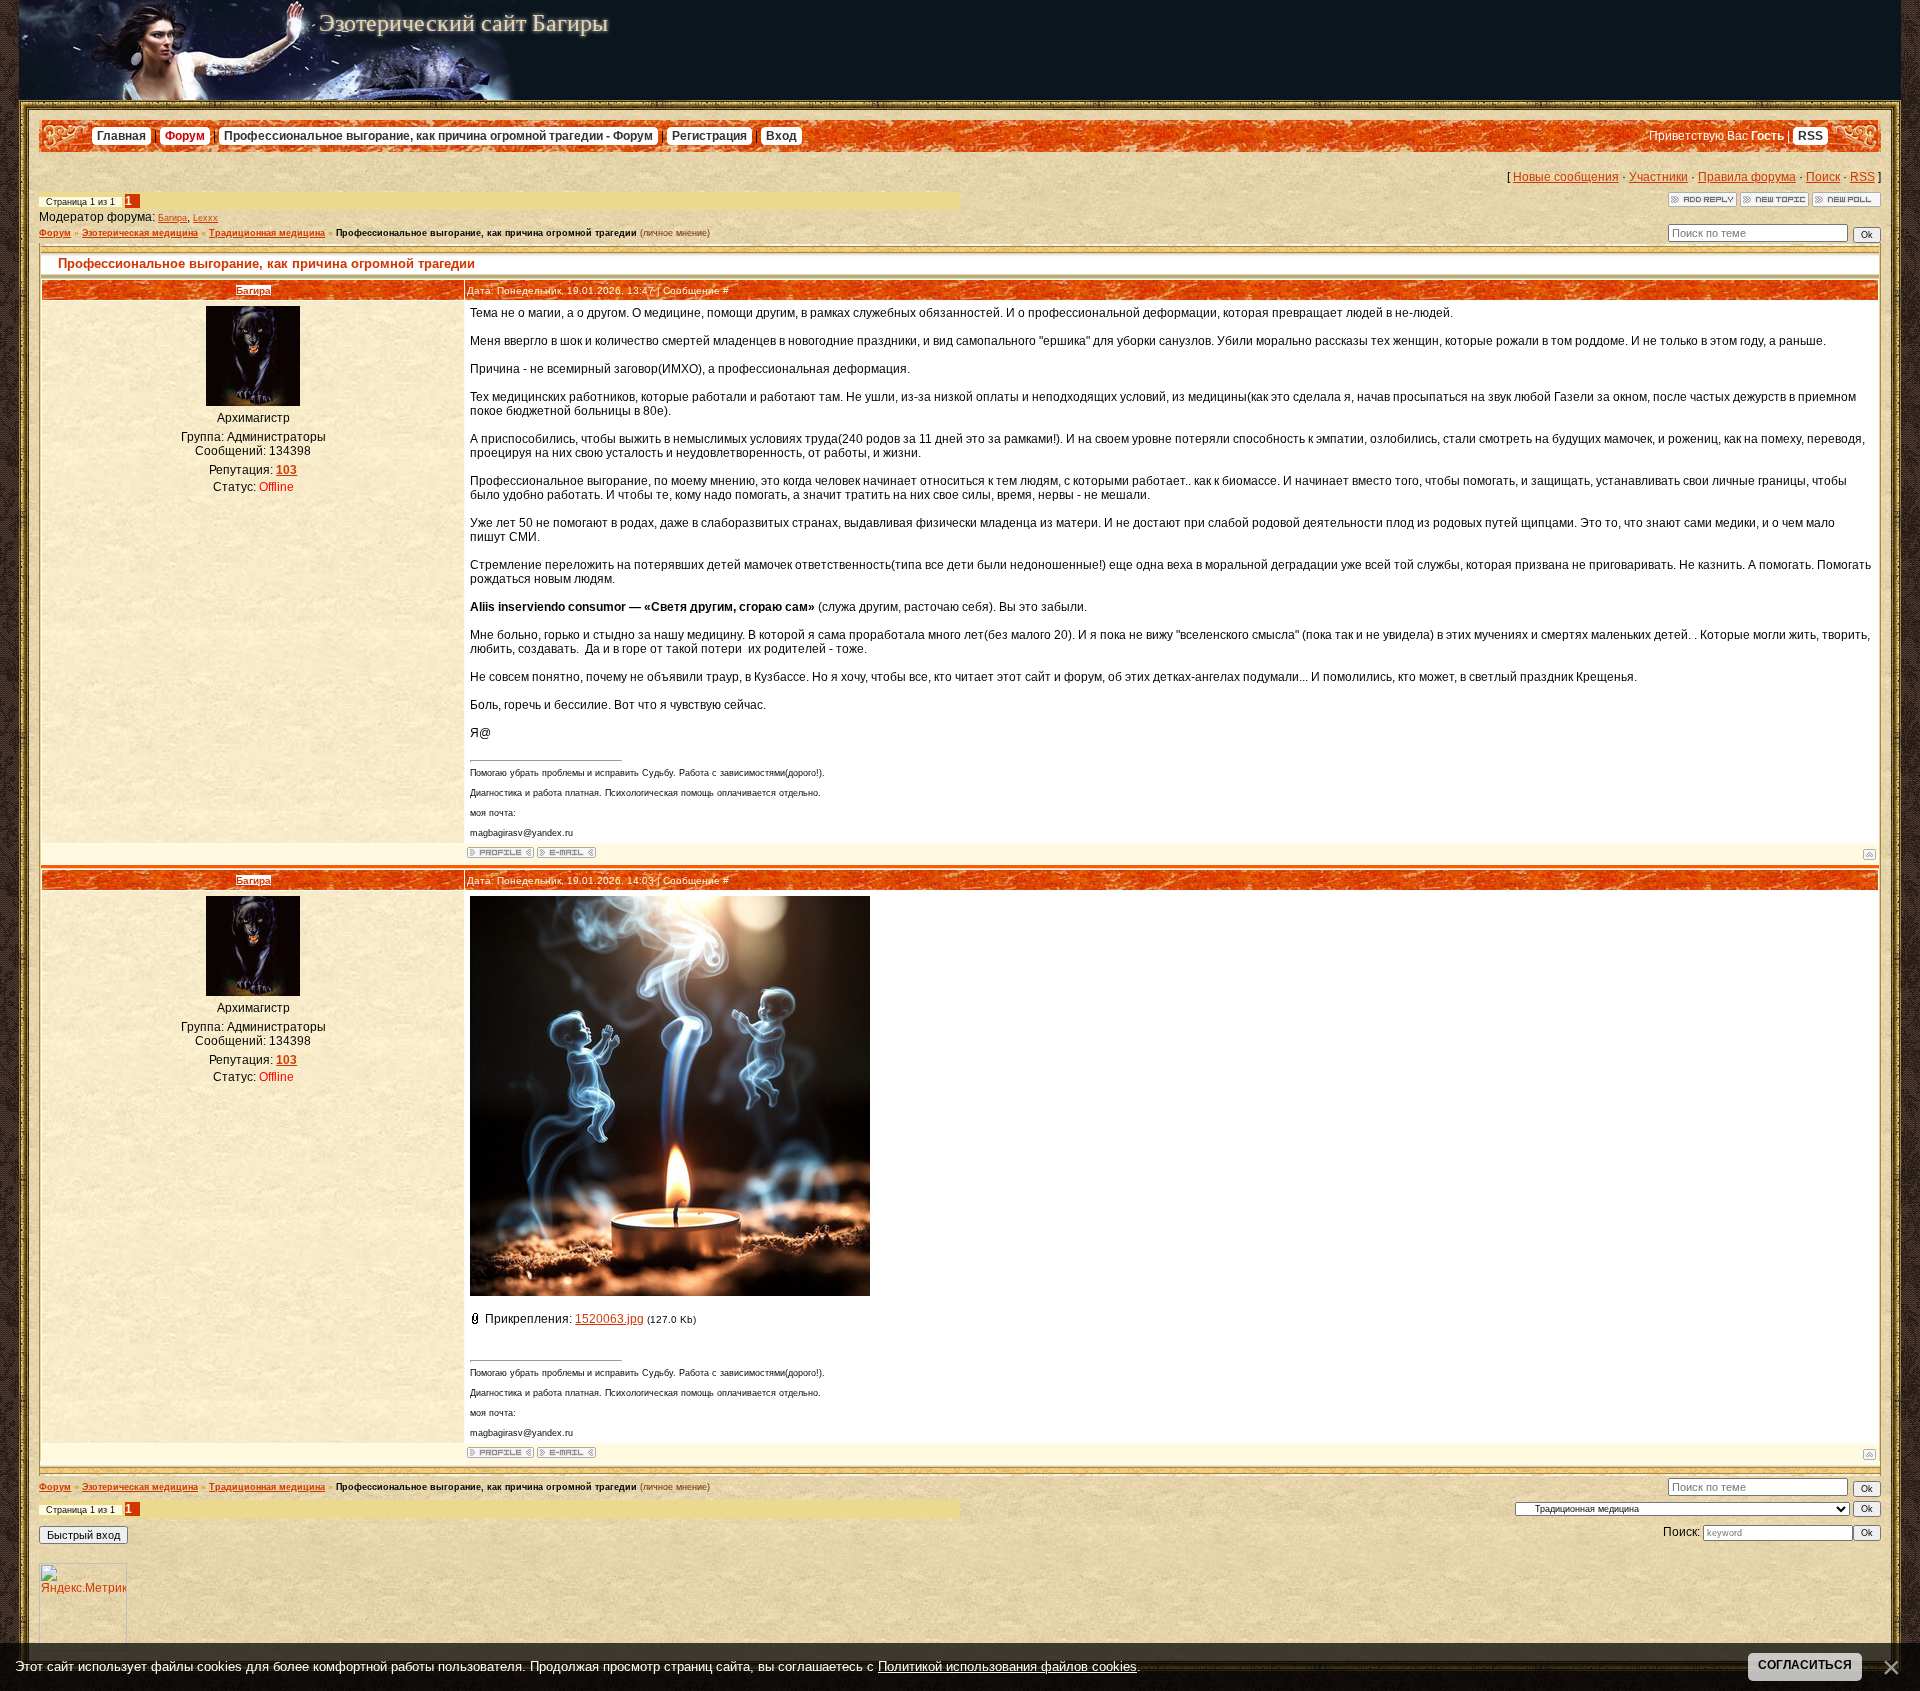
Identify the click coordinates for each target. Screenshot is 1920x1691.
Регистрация (709, 136)
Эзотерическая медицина (140, 233)
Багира (172, 218)
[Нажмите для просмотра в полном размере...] (670, 1292)
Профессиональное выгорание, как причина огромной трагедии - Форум (438, 136)
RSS (1810, 136)
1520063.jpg (609, 1319)
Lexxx (205, 218)
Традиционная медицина (267, 233)
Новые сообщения (1566, 177)
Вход (781, 136)
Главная (121, 136)
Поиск (1823, 177)
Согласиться (1805, 1665)
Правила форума (1747, 177)
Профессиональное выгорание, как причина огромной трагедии (486, 233)
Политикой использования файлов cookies (1007, 1666)
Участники (1658, 177)
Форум (185, 136)
